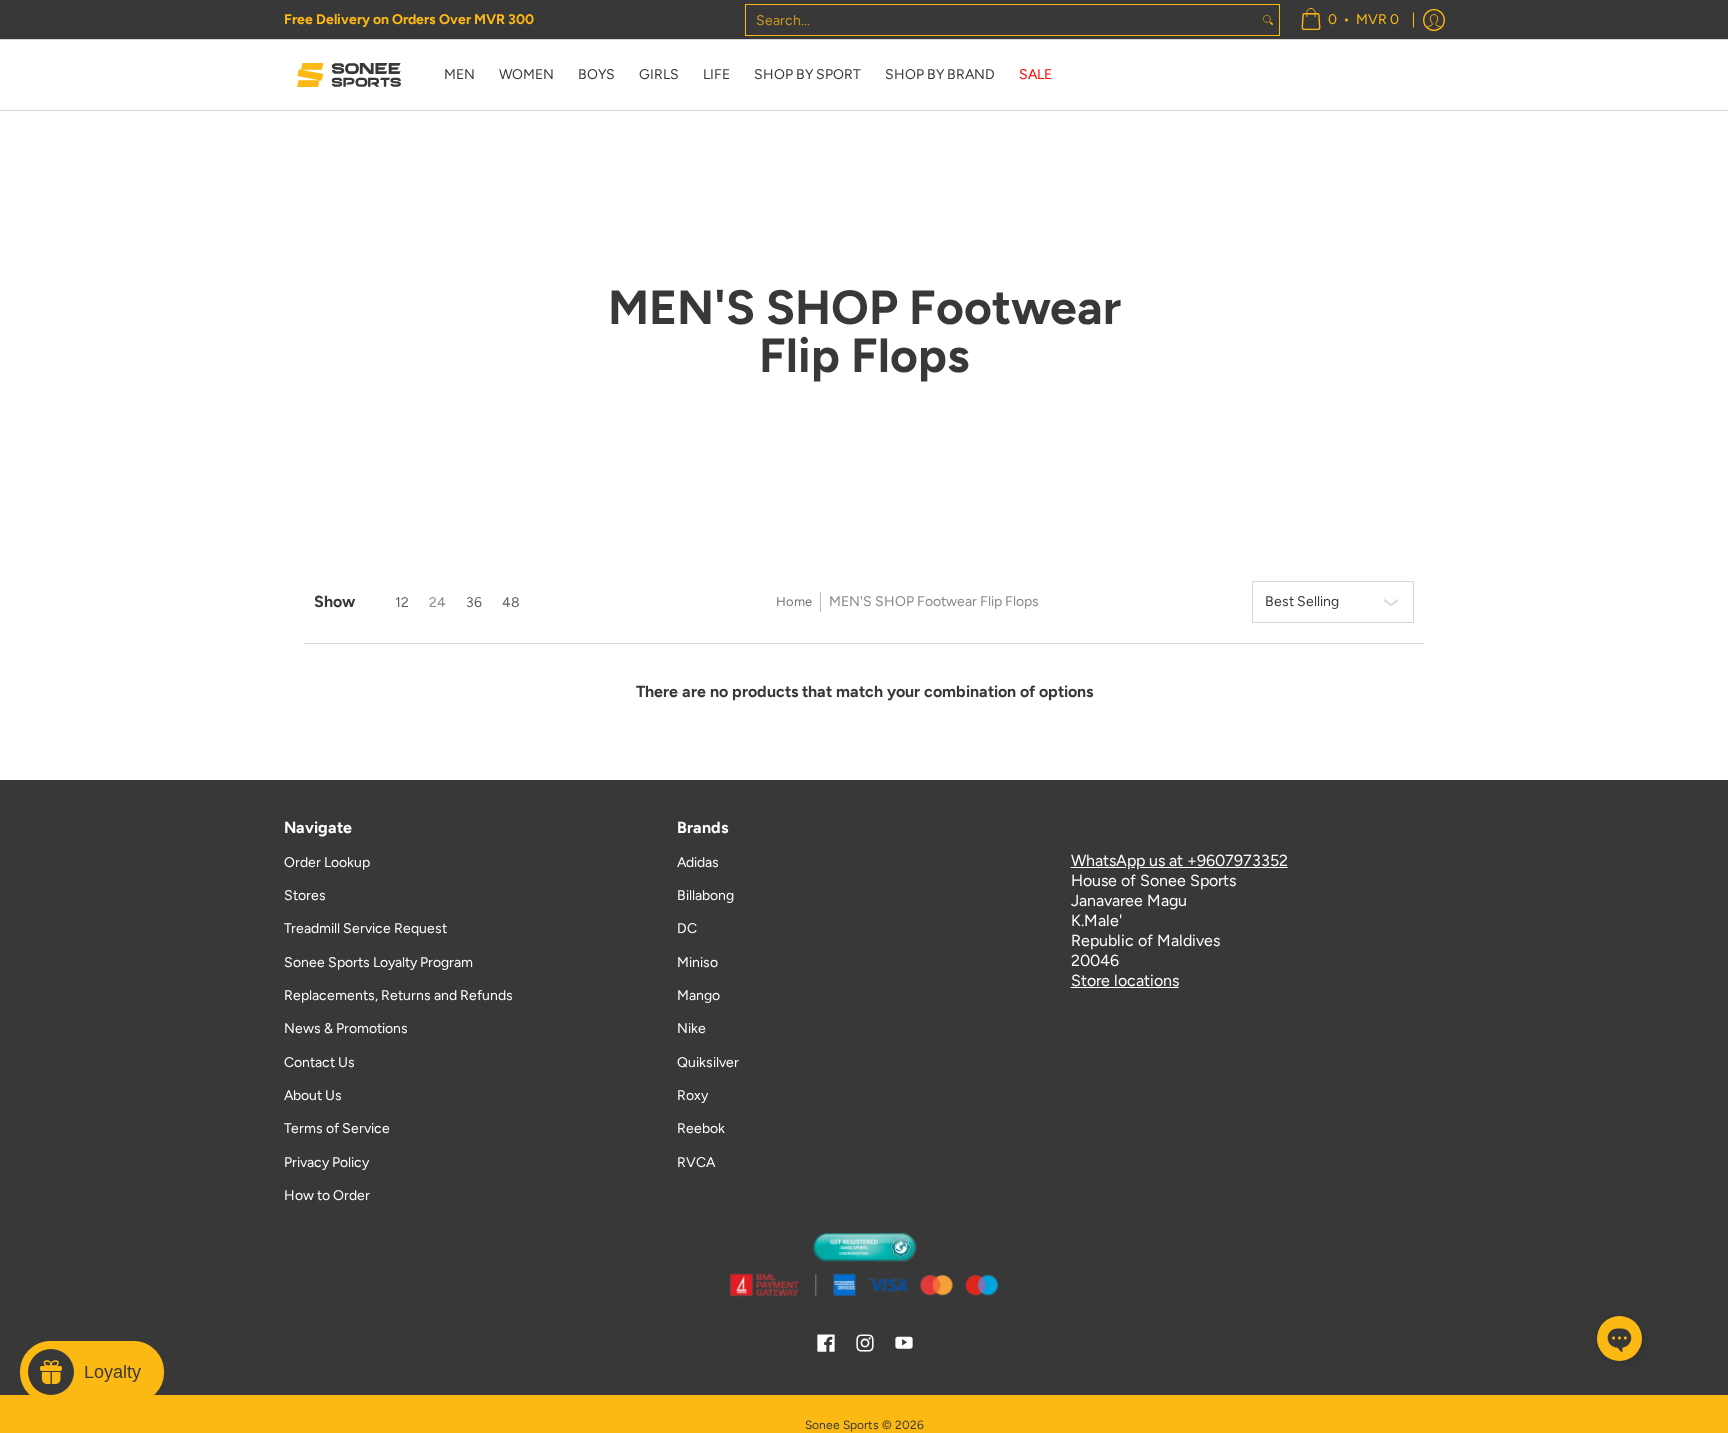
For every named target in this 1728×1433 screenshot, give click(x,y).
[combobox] (1001, 20)
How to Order (327, 1195)
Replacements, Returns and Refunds (398, 995)
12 (402, 602)
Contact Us (319, 1062)
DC (687, 928)
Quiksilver (708, 1062)
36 (474, 602)
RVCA (696, 1162)
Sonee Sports (842, 1425)
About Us (313, 1095)
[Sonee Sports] (349, 75)
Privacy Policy (326, 1162)
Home (794, 601)
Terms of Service (337, 1128)
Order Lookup (327, 862)
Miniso (697, 962)
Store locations (1125, 980)
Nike (691, 1028)
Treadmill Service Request (365, 928)
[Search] (1268, 20)
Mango (698, 995)
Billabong (705, 895)
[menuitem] (1349, 19)
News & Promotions (346, 1028)
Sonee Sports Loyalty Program (378, 962)
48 (511, 602)
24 (437, 602)
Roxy (692, 1095)
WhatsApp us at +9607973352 (1179, 860)
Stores (305, 895)
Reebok (701, 1128)
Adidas (698, 862)
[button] (826, 1344)
